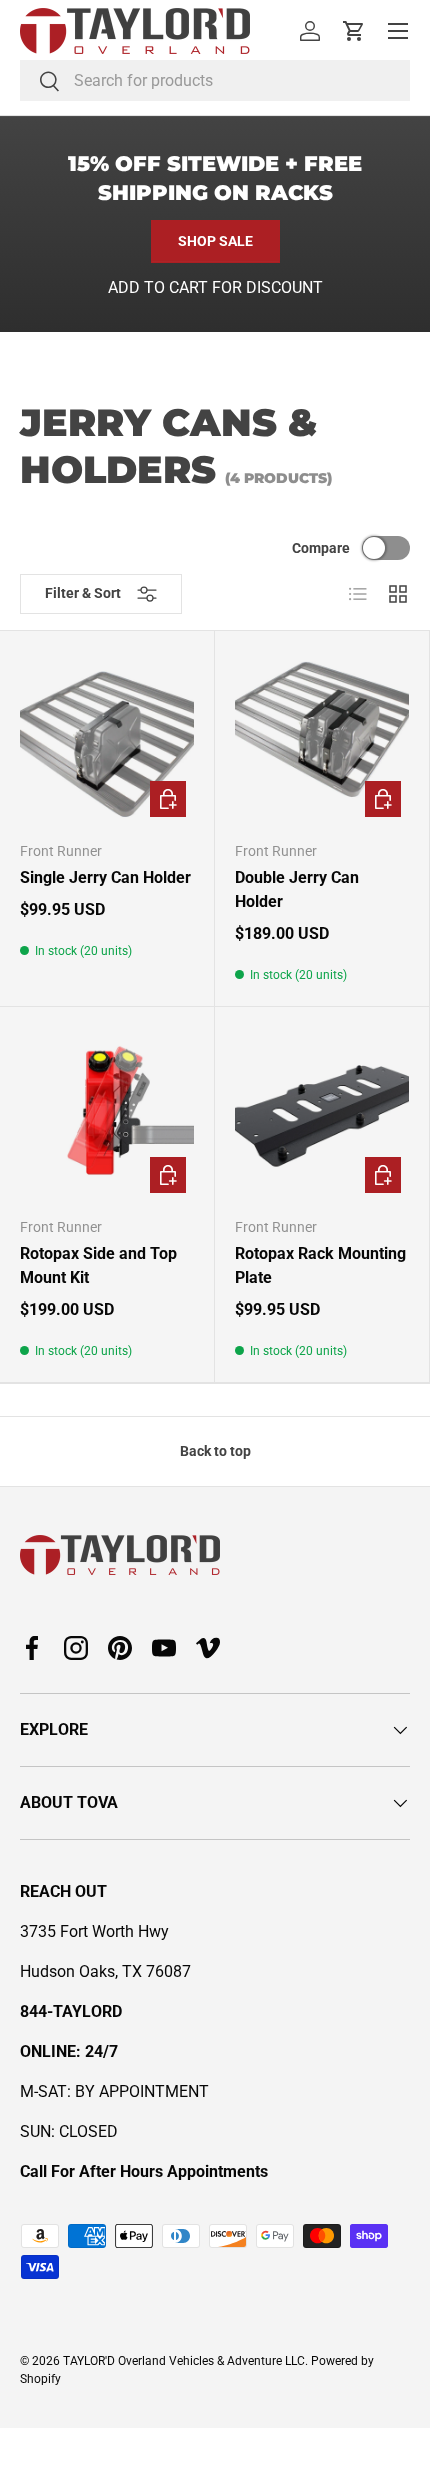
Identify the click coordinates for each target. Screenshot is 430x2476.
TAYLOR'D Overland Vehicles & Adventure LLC (184, 2361)
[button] (354, 31)
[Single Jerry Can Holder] (107, 738)
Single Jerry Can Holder (105, 877)
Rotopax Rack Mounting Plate (320, 1265)
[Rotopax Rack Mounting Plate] (322, 1114)
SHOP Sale (215, 241)
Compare (321, 548)
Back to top (215, 1451)
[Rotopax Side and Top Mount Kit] (107, 1114)
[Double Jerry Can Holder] (322, 738)
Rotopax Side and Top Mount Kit (98, 1265)
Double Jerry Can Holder (297, 889)
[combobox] (215, 80)
